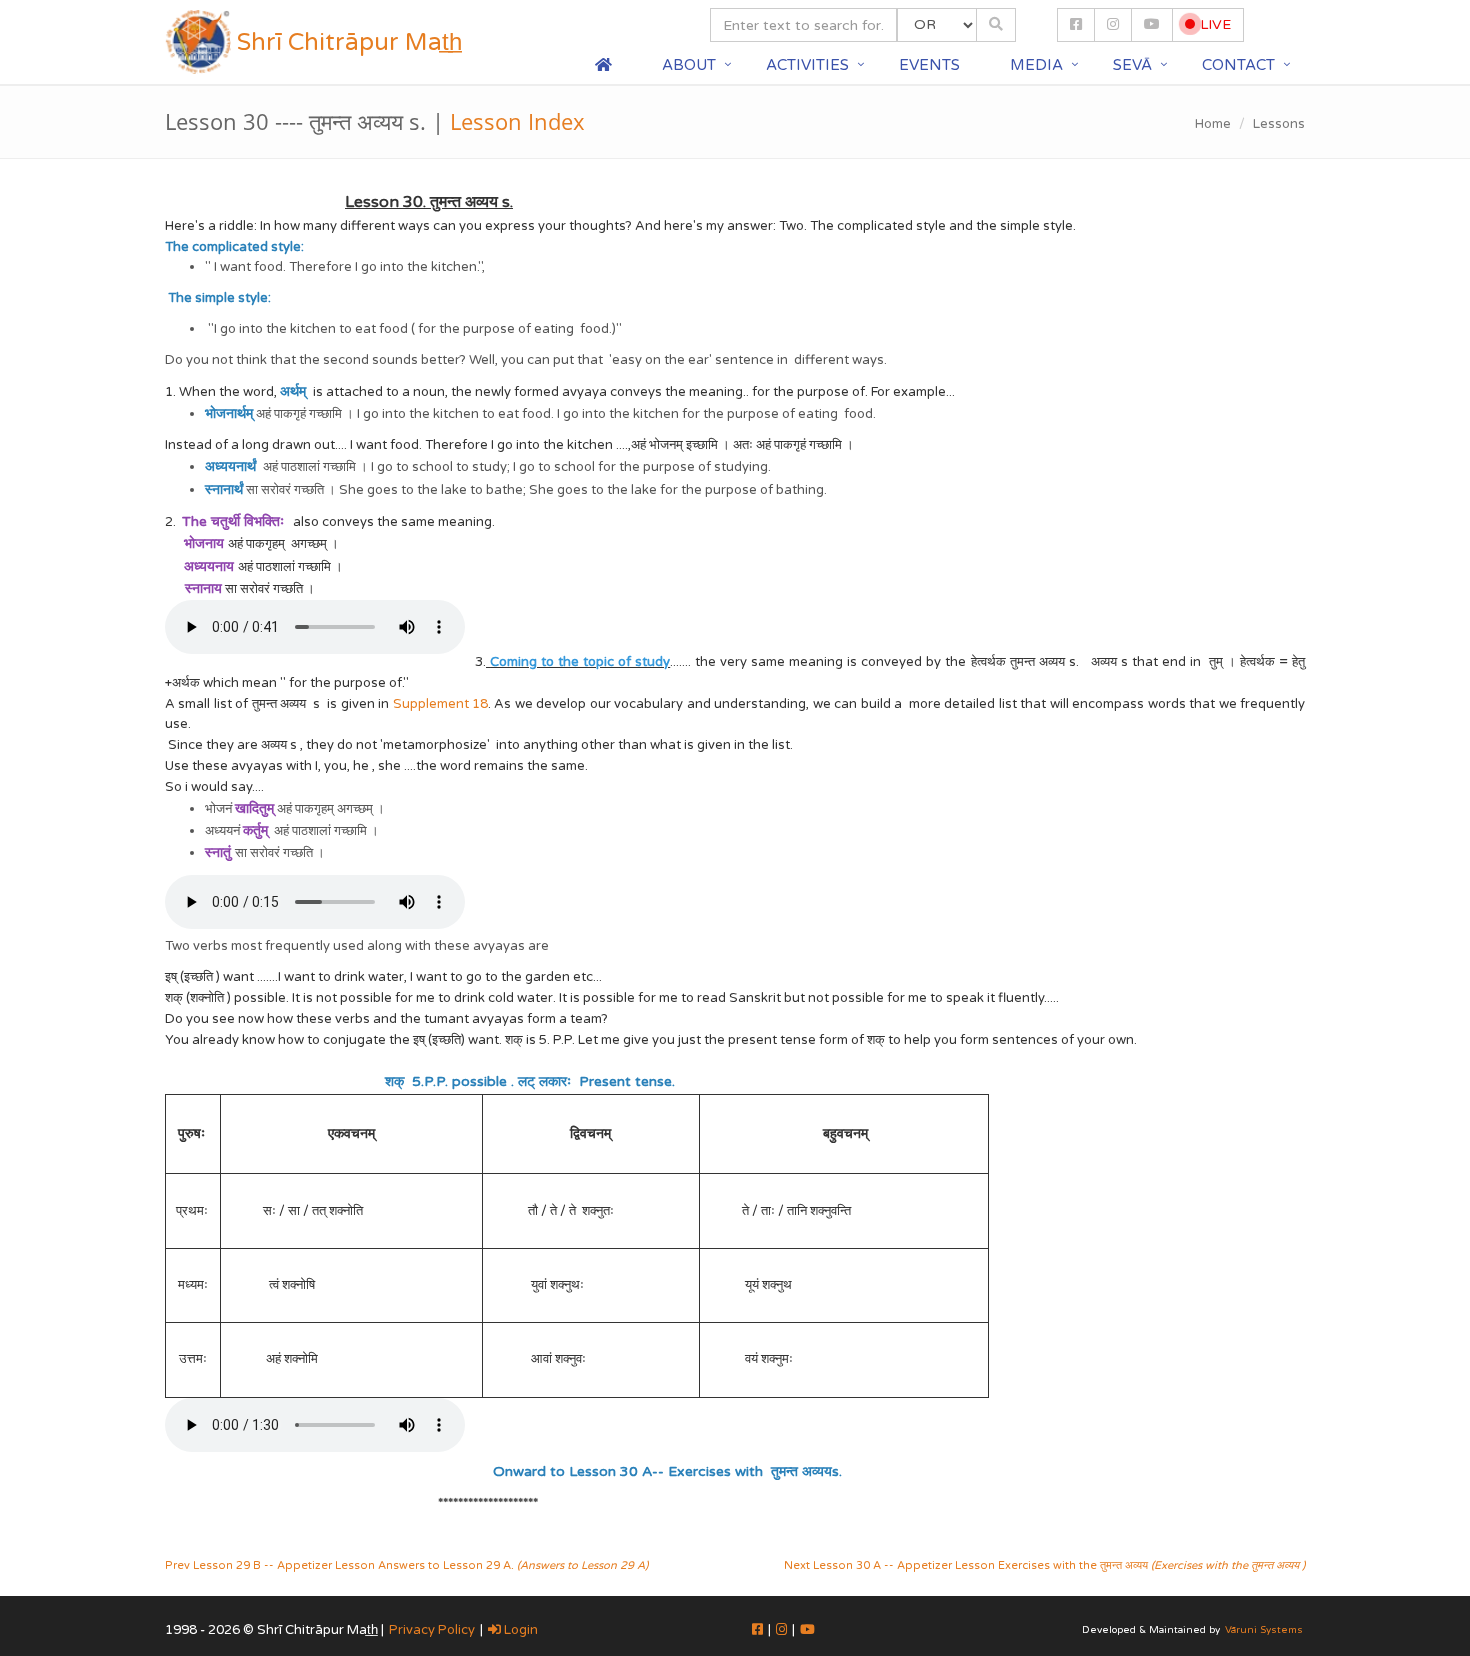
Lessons (1279, 124)
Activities (807, 65)
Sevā (1132, 65)
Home (1213, 124)
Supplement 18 (440, 704)
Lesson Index (517, 121)
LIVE (1213, 24)
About (689, 65)
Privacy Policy (432, 1630)
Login (519, 1630)
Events (929, 65)
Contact (1238, 65)
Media (1036, 65)
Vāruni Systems (1264, 1630)
